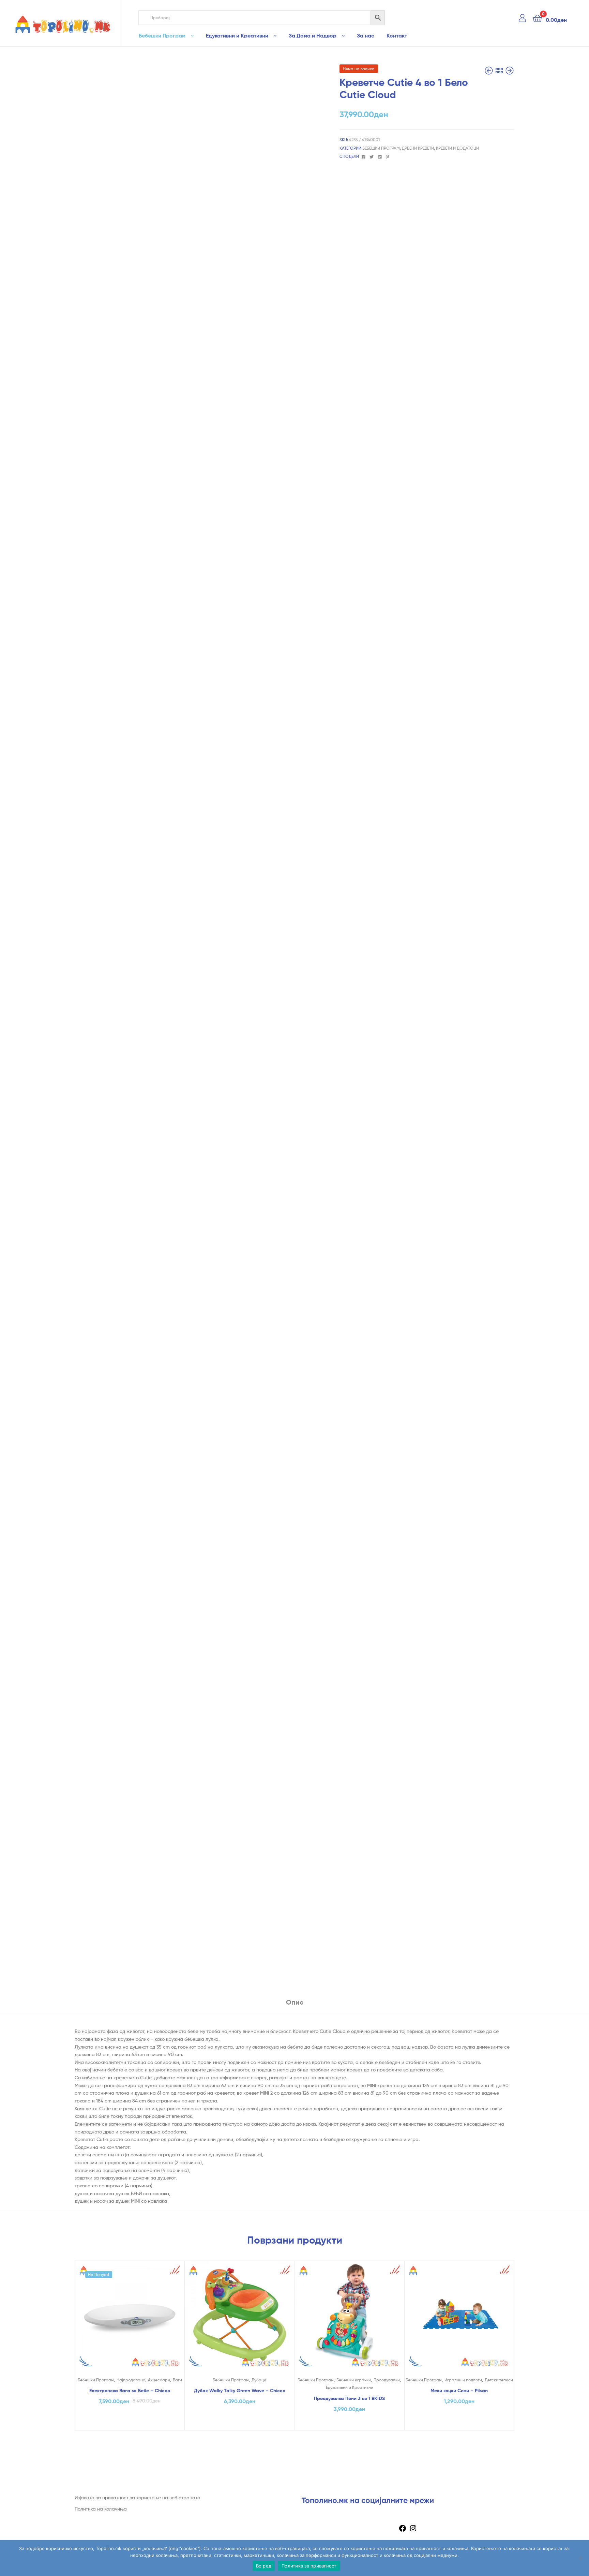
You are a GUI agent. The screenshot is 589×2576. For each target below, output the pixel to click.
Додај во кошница (130, 2423)
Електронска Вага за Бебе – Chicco (130, 2391)
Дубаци (259, 2380)
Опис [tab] (295, 2002)
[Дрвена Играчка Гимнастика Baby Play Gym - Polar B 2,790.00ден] (510, 71)
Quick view (130, 2321)
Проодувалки (387, 2380)
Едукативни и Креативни (237, 35)
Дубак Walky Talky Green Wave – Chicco (240, 2391)
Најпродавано (131, 2380)
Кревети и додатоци (457, 148)
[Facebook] (403, 2530)
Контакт (397, 35)
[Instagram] (413, 2530)
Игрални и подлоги (463, 2380)
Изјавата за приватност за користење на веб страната (138, 2497)
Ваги (177, 2380)
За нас (366, 35)
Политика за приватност (309, 2566)
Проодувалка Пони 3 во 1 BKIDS (349, 2398)
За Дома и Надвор (313, 35)
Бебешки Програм (162, 35)
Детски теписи (499, 2380)
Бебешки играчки (354, 2380)
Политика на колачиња (101, 2509)
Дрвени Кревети (418, 148)
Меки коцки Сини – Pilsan (459, 2391)
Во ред (264, 2566)
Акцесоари (159, 2380)
